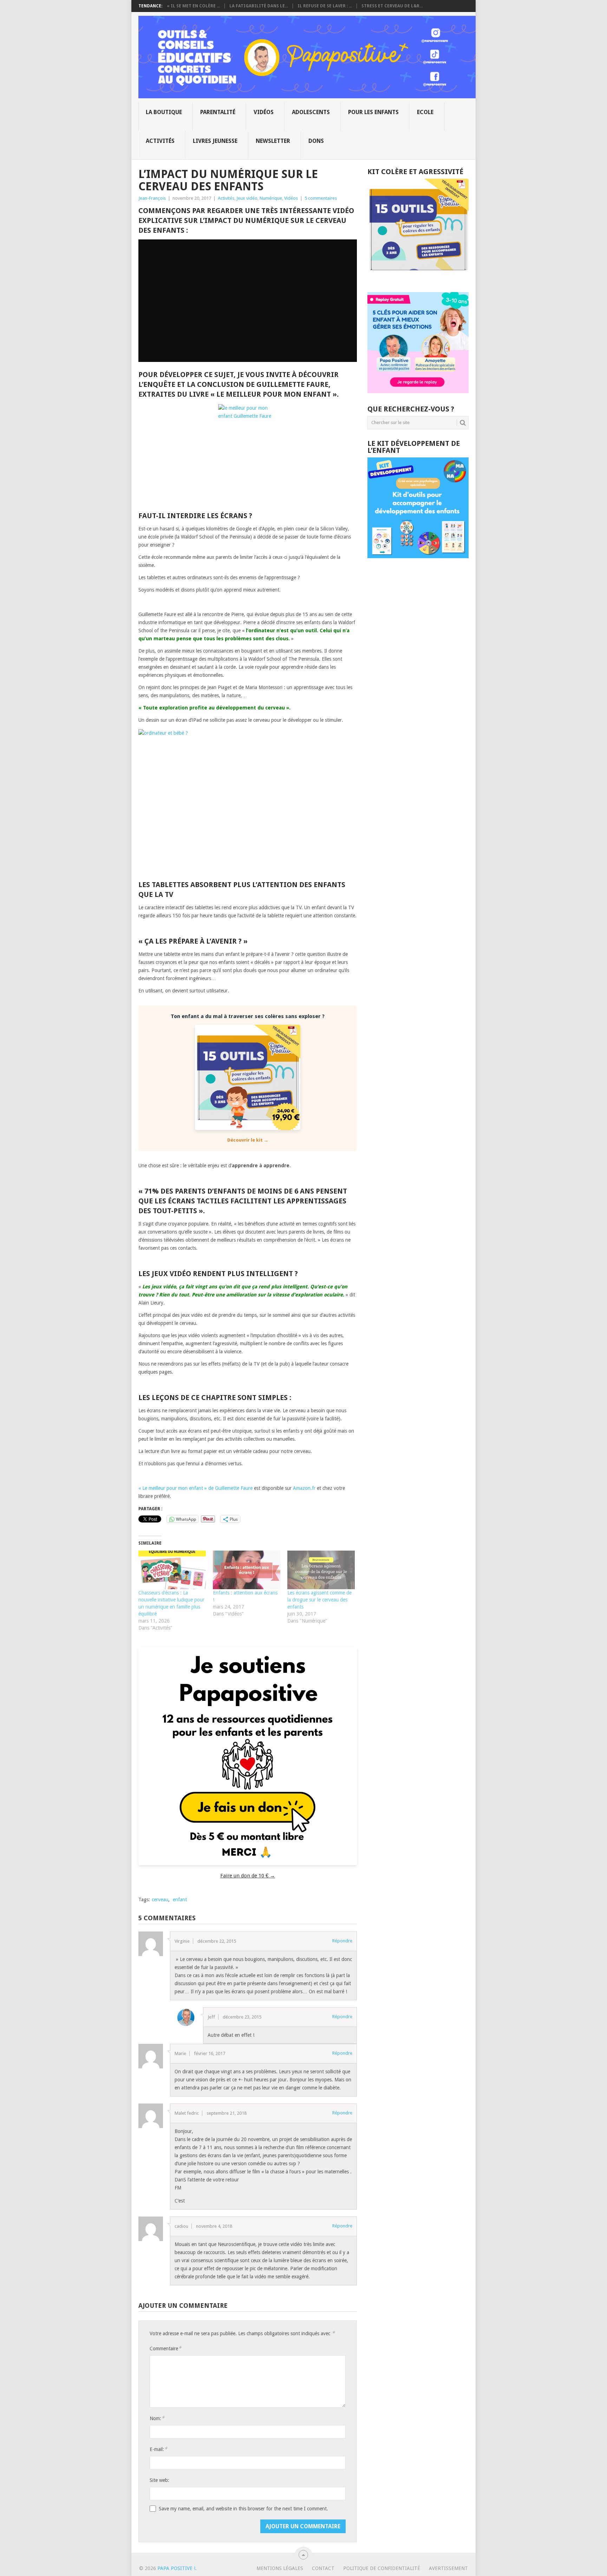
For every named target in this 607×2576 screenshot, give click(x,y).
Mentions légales (280, 2568)
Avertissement (448, 2568)
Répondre (342, 1941)
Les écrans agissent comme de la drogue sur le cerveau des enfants (319, 1600)
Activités (160, 141)
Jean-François (152, 198)
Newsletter (273, 141)
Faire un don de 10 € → (248, 1876)
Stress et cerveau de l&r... (392, 6)
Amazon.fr (304, 1488)
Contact (323, 2568)
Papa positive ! (176, 2568)
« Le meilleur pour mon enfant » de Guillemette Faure (195, 1488)
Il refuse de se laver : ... (325, 6)
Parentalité (218, 112)
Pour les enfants (373, 112)
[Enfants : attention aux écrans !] (247, 1570)
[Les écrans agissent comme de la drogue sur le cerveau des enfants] (321, 1570)
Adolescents (311, 112)
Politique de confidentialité (382, 2568)
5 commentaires (321, 198)
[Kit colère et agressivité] (418, 278)
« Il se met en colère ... (193, 6)
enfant (180, 1900)
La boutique (164, 112)
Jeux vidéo (247, 198)
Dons (316, 141)
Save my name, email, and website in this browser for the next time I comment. (243, 2509)
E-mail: (158, 2449)
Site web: (159, 2480)
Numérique (271, 198)
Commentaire (165, 2348)
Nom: (157, 2418)
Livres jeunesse (215, 141)
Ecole (425, 112)
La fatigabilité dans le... (259, 6)
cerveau (160, 1900)
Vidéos (264, 112)
